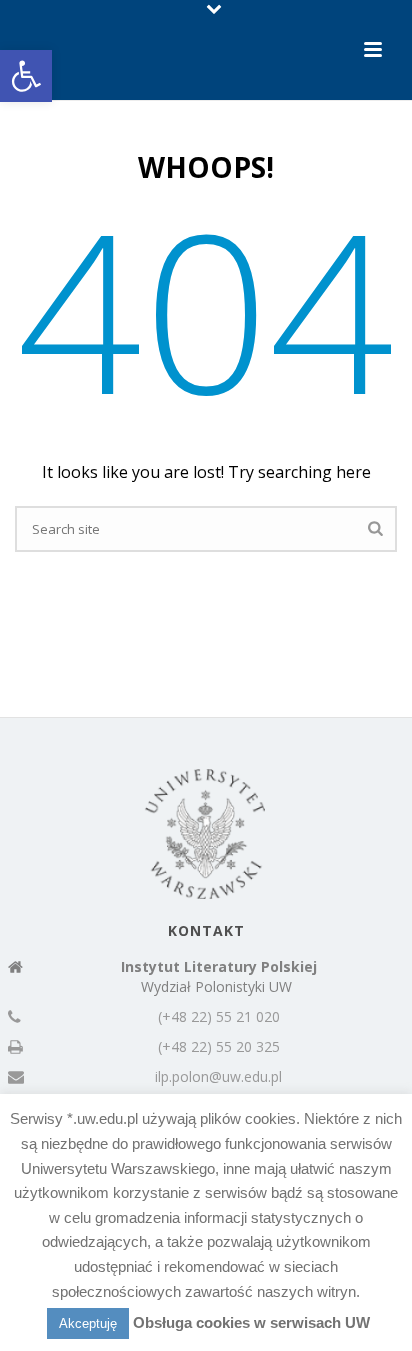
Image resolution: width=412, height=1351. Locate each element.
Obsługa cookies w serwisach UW (251, 1322)
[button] (26, 76)
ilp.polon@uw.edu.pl (218, 1077)
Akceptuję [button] (88, 1323)
